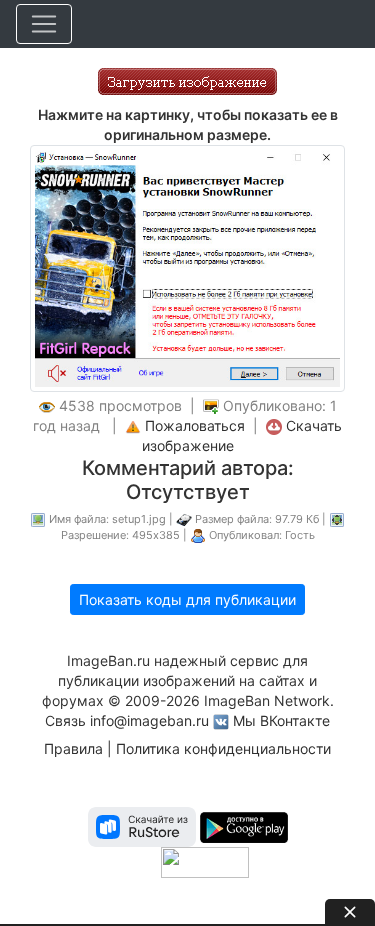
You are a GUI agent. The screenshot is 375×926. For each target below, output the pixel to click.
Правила (73, 748)
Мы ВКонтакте (281, 720)
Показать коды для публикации (187, 599)
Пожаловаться (195, 425)
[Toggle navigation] (44, 24)
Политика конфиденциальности (223, 748)
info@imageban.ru (149, 720)
